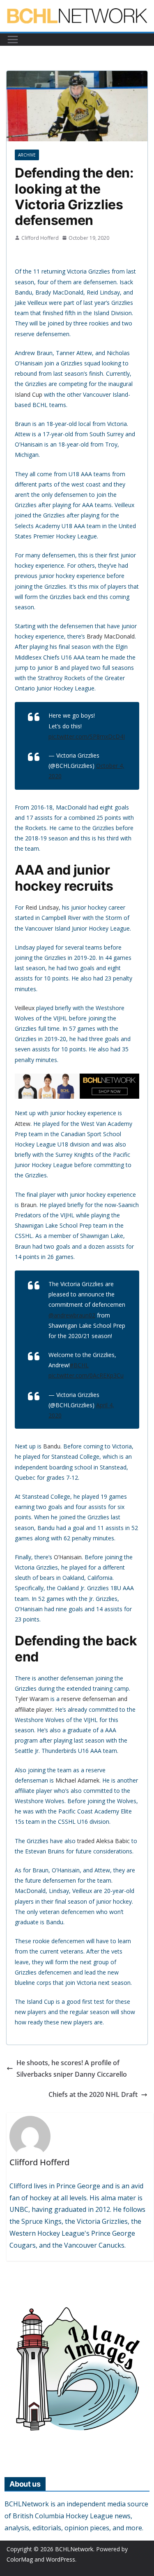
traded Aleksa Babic (103, 1841)
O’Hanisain (68, 1557)
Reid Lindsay (42, 907)
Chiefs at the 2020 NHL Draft (93, 2094)
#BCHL (79, 1365)
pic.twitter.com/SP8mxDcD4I (87, 736)
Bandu (52, 1446)
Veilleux (25, 1008)
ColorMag (20, 2559)
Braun (29, 1205)
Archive (27, 155)
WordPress (61, 2559)
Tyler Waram (32, 1699)
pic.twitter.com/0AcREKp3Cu (86, 1375)
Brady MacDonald (111, 636)
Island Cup (29, 394)
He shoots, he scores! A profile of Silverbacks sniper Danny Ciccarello (72, 2069)
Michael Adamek (77, 1780)
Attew (23, 1124)
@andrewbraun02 (72, 1315)
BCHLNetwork (74, 2549)
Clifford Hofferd (40, 238)
